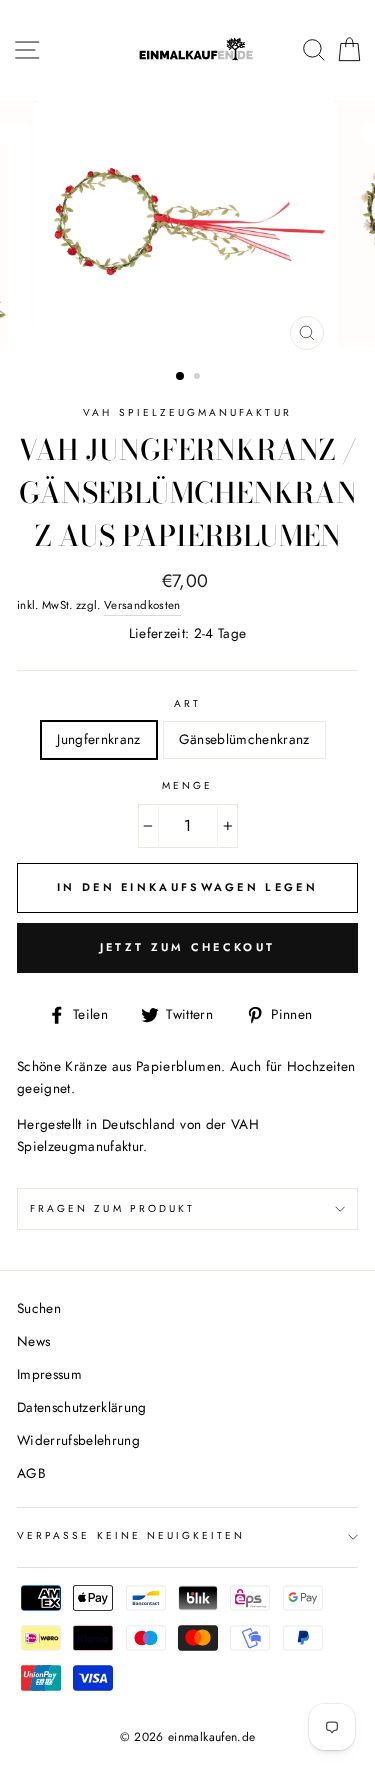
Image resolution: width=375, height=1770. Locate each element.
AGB (31, 1473)
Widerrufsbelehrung (78, 1440)
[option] (188, 231)
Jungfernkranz (98, 739)
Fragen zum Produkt (112, 1208)
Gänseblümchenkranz (244, 739)
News (33, 1341)
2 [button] (199, 378)
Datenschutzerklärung (82, 1407)
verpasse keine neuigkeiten (131, 1535)
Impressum (49, 1374)
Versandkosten (142, 605)
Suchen (39, 1308)
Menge (187, 785)
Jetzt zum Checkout (187, 947)
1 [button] (181, 377)
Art (187, 703)
